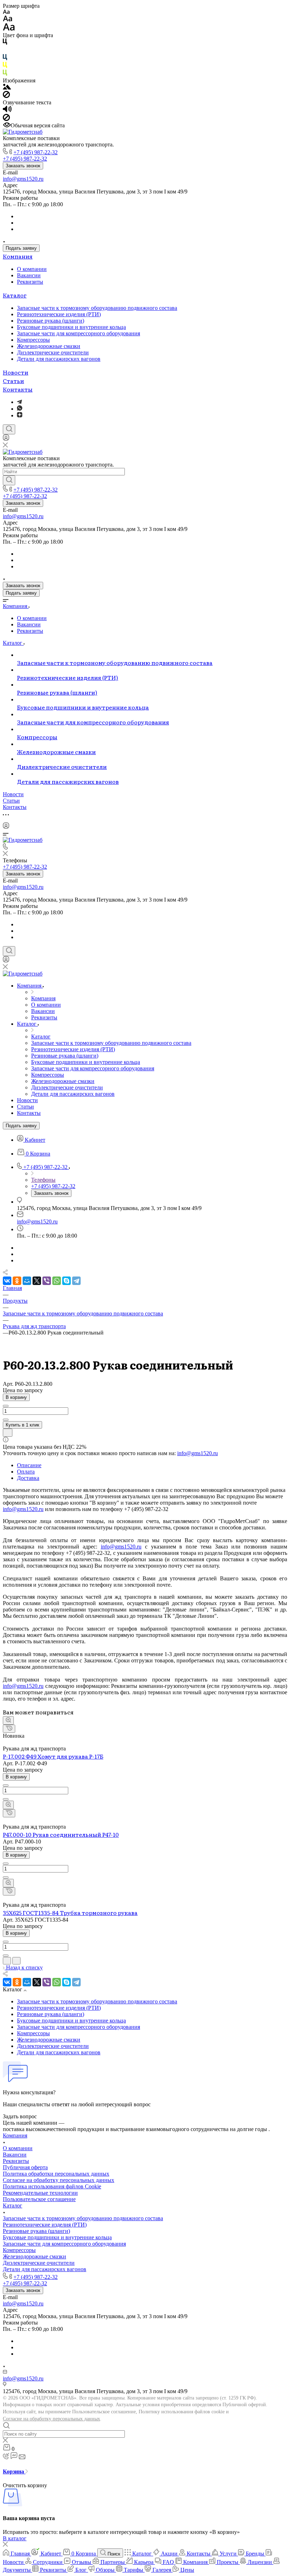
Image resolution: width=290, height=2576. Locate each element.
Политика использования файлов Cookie (52, 2186)
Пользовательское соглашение (39, 2199)
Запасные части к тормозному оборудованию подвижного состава (97, 308)
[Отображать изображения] (7, 88)
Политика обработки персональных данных (56, 2174)
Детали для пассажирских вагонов (59, 359)
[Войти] (6, 439)
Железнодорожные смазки (49, 346)
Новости (16, 372)
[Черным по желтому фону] (5, 66)
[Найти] (9, 480)
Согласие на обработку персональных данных (51, 2419)
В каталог (15, 2538)
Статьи (13, 381)
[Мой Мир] (27, 1281)
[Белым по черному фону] (5, 51)
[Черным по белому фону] (5, 43)
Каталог (15, 295)
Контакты (18, 389)
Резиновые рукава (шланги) (51, 321)
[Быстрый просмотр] (8, 1720)
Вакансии (29, 275)
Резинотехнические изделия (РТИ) (59, 314)
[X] (37, 1281)
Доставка (28, 1478)
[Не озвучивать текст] (6, 119)
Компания (18, 256)
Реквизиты (30, 282)
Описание (29, 1465)
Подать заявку (21, 248)
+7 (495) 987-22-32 (36, 152)
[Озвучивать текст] (7, 111)
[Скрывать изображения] (6, 96)
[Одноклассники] (17, 1281)
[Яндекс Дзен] (20, 415)
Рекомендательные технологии (40, 2193)
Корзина (14, 2471)
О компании (32, 269)
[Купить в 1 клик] (9, 1729)
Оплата (26, 1472)
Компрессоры (33, 340)
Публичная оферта (25, 2167)
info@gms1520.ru (23, 179)
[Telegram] (19, 402)
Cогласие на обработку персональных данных (59, 2180)
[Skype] (66, 1281)
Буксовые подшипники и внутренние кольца (71, 327)
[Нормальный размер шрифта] (8, 20)
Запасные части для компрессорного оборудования (79, 333)
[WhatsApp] (57, 1281)
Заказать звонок (23, 166)
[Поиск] (9, 429)
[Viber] (47, 1281)
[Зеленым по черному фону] (5, 74)
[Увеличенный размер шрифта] (9, 29)
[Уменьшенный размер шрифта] (6, 12)
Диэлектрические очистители (53, 352)
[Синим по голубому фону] (5, 59)
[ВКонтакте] (7, 1281)
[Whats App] (20, 409)
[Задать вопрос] (8, 1433)
